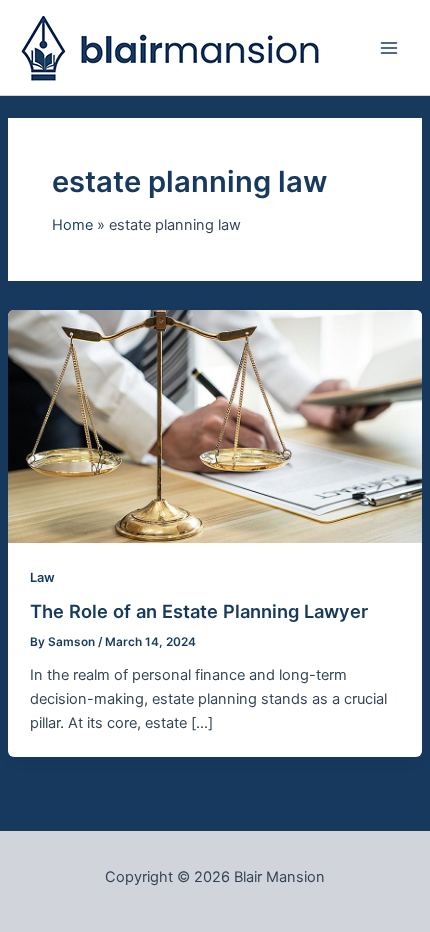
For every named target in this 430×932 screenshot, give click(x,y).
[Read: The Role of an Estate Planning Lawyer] (215, 425)
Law (42, 577)
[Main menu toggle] (389, 48)
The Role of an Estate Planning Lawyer (199, 611)
